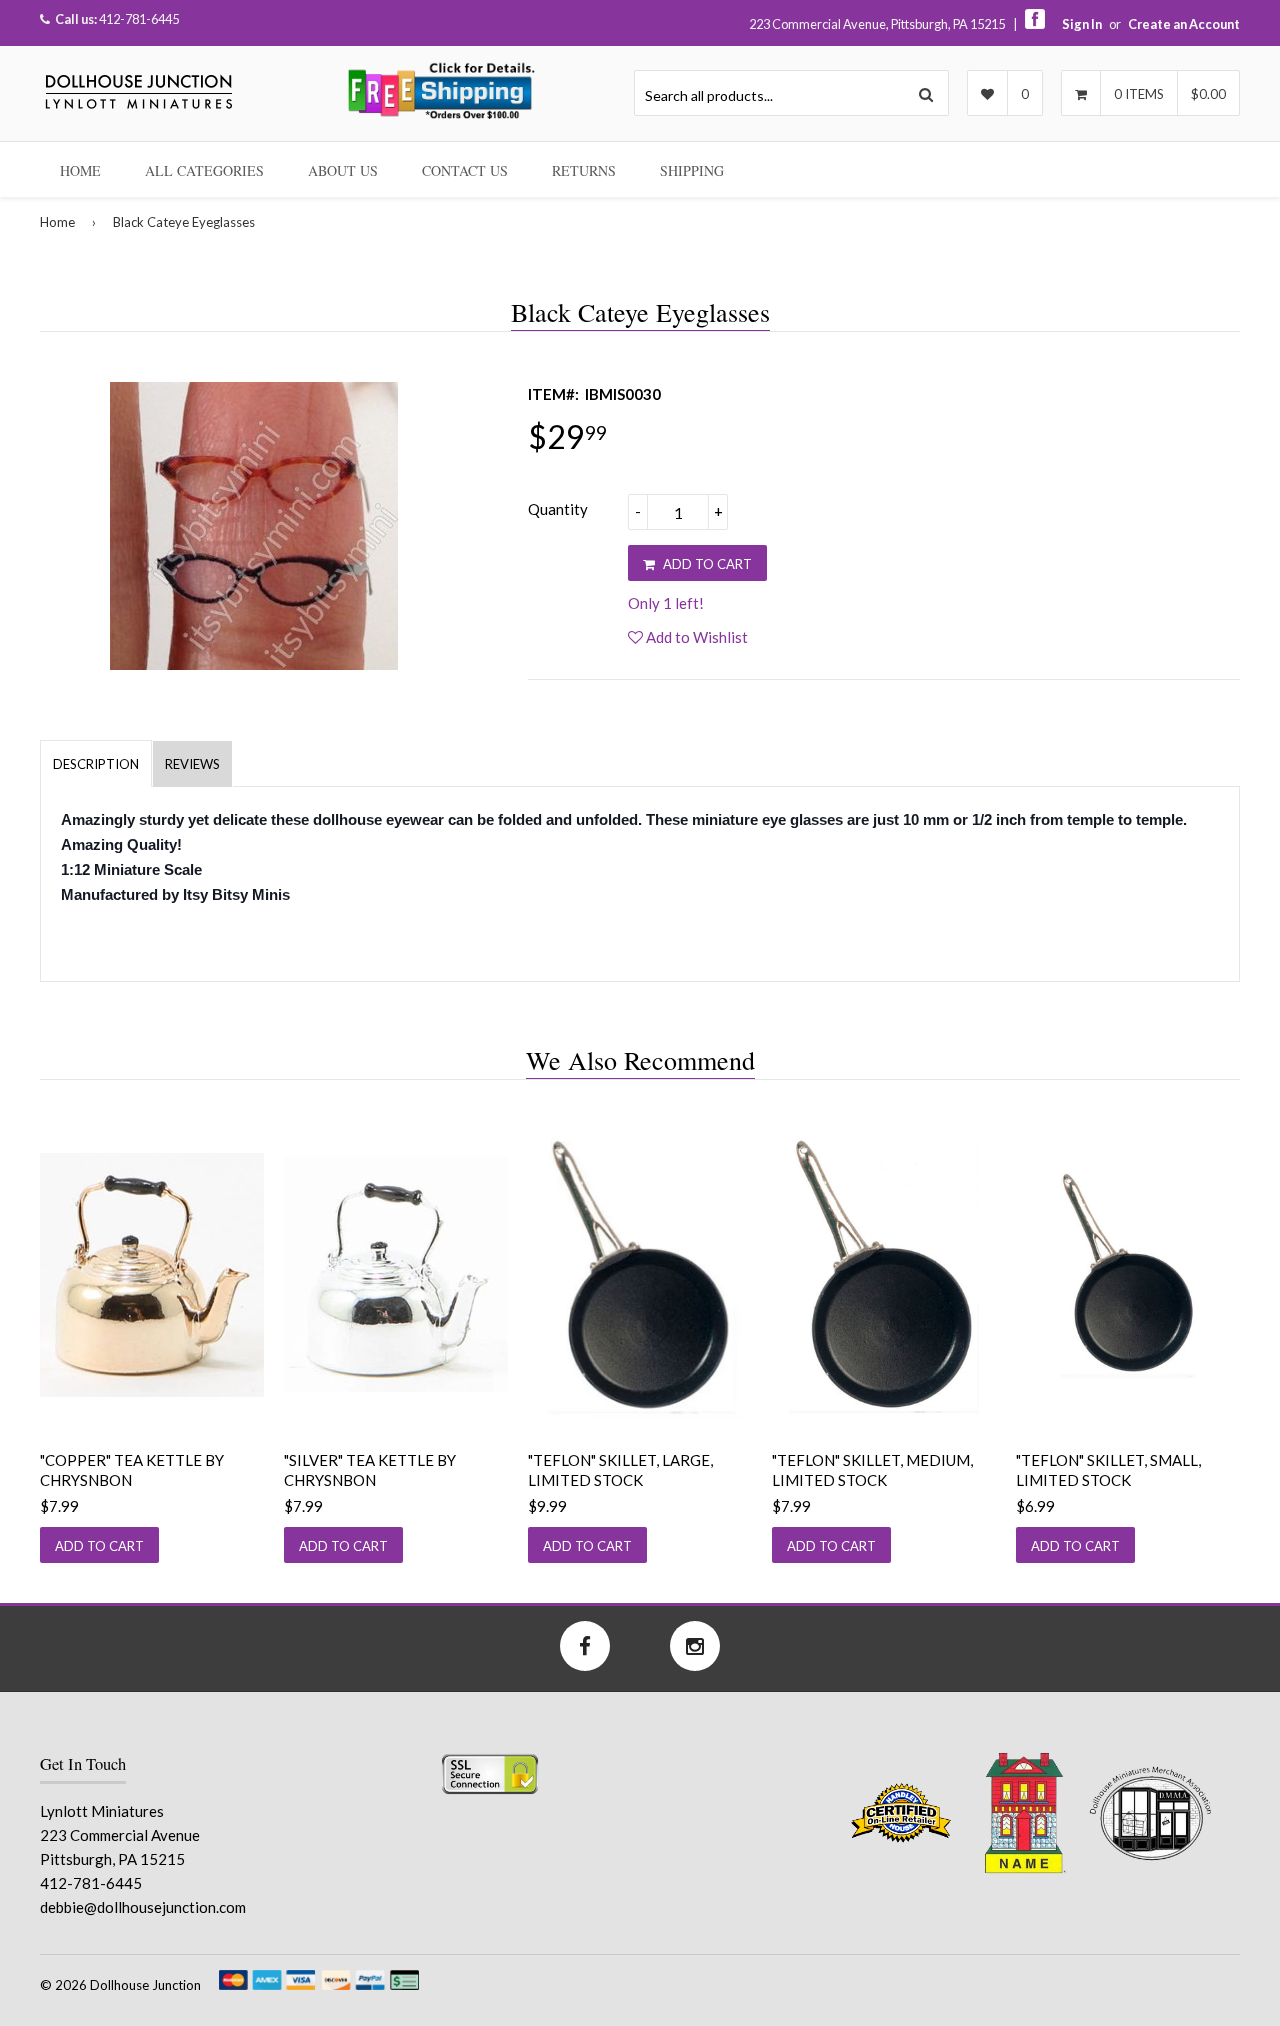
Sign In (1082, 24)
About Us (343, 170)
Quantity (558, 509)
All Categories (204, 170)
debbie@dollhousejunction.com (143, 1907)
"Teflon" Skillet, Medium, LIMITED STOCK (872, 1470)
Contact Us (465, 170)
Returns (584, 170)
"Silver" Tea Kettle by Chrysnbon (370, 1470)
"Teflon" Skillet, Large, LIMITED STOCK (620, 1470)
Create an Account (1184, 24)
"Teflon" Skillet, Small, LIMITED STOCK (1108, 1470)
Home (80, 170)
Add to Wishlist (695, 637)
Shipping (692, 170)
